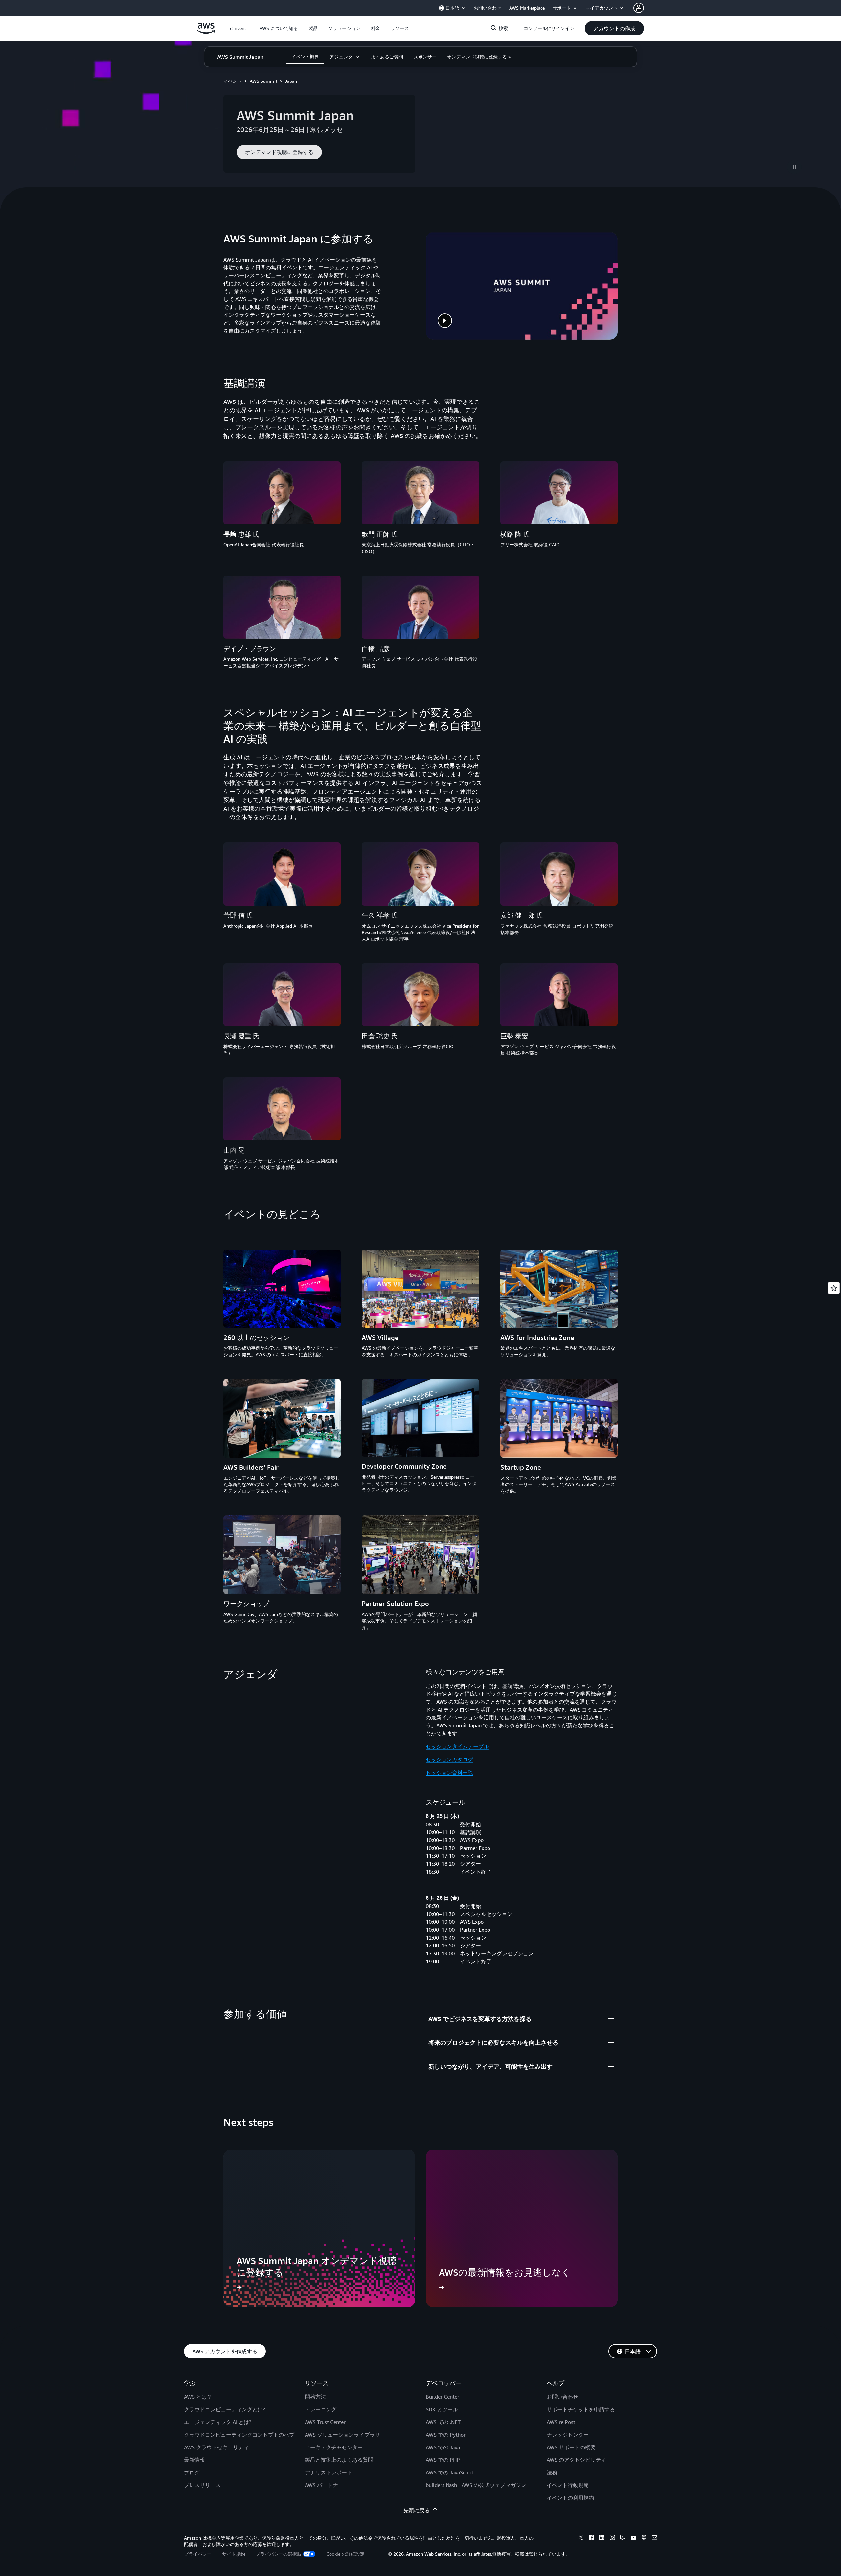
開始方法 (315, 2397)
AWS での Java (443, 2447)
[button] (279, 28)
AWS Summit (263, 81)
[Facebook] (591, 2538)
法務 (552, 2472)
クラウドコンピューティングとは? (225, 2409)
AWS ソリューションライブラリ (342, 2435)
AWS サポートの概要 (571, 2447)
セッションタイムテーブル (457, 1746)
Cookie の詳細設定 (345, 2554)
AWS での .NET (443, 2422)
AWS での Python (446, 2435)
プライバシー (198, 2554)
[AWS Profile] (639, 8)
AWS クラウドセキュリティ (216, 2447)
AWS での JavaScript (450, 2472)
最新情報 (194, 2460)
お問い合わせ (562, 2397)
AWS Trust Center (325, 2422)
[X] (581, 2538)
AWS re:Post (561, 2422)
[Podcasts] (644, 2538)
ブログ (192, 2472)
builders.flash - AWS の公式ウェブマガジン (476, 2485)
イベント (233, 81)
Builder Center (443, 2397)
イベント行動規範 (568, 2485)
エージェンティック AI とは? (218, 2422)
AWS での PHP (443, 2460)
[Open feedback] (834, 1288)
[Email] (654, 2538)
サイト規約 (234, 2554)
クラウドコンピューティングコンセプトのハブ (239, 2435)
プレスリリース (202, 2485)
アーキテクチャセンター (334, 2447)
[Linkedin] (602, 2538)
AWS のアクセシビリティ (576, 2460)
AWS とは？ (198, 2397)
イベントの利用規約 (570, 2498)
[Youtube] (633, 2538)
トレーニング (321, 2409)
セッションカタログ (449, 1759)
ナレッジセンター (568, 2435)
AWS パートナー (324, 2485)
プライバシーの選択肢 (279, 2554)
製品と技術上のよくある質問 (339, 2460)
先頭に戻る (417, 2510)
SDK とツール (442, 2409)
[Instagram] (612, 2538)
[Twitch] (623, 2538)
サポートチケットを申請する (581, 2409)
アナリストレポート (329, 2472)
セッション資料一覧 (449, 1773)
